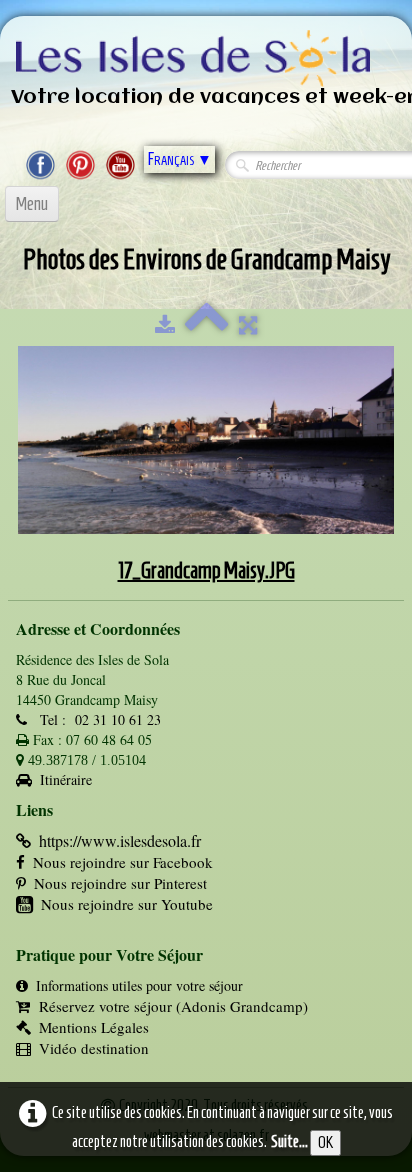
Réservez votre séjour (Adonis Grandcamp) (173, 1006)
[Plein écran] (248, 325)
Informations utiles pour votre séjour (139, 985)
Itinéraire (66, 779)
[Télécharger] (165, 325)
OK (325, 1142)
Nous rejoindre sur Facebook (123, 862)
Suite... (289, 1141)
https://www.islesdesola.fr (120, 840)
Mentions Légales (94, 1027)
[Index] (207, 325)
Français (179, 159)
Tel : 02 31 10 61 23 (98, 719)
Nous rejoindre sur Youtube (127, 904)
